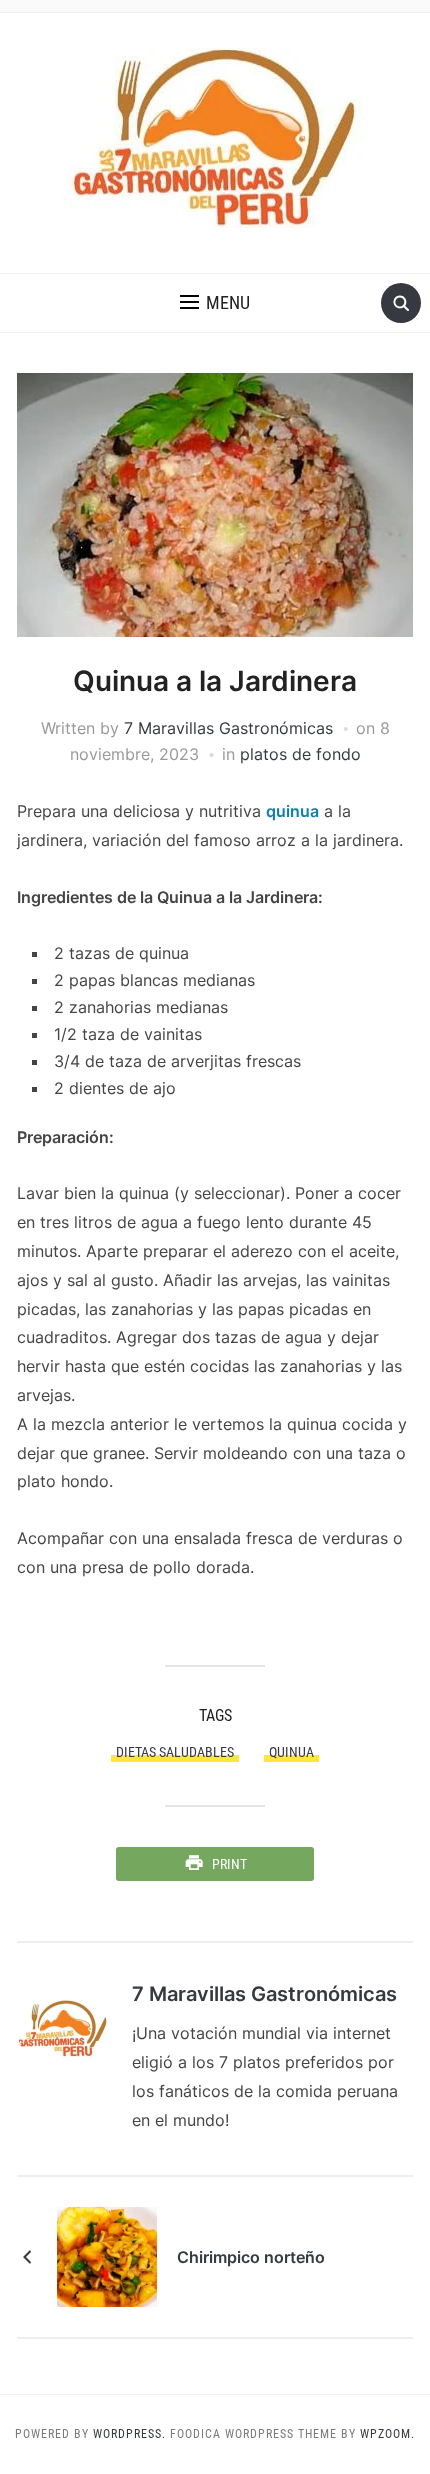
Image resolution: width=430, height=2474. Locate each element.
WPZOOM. (387, 2434)
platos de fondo (300, 754)
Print (229, 1864)
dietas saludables (175, 1752)
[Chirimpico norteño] (107, 2255)
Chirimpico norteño (251, 2257)
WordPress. (129, 2434)
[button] (215, 303)
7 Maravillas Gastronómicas (228, 728)
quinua (292, 811)
